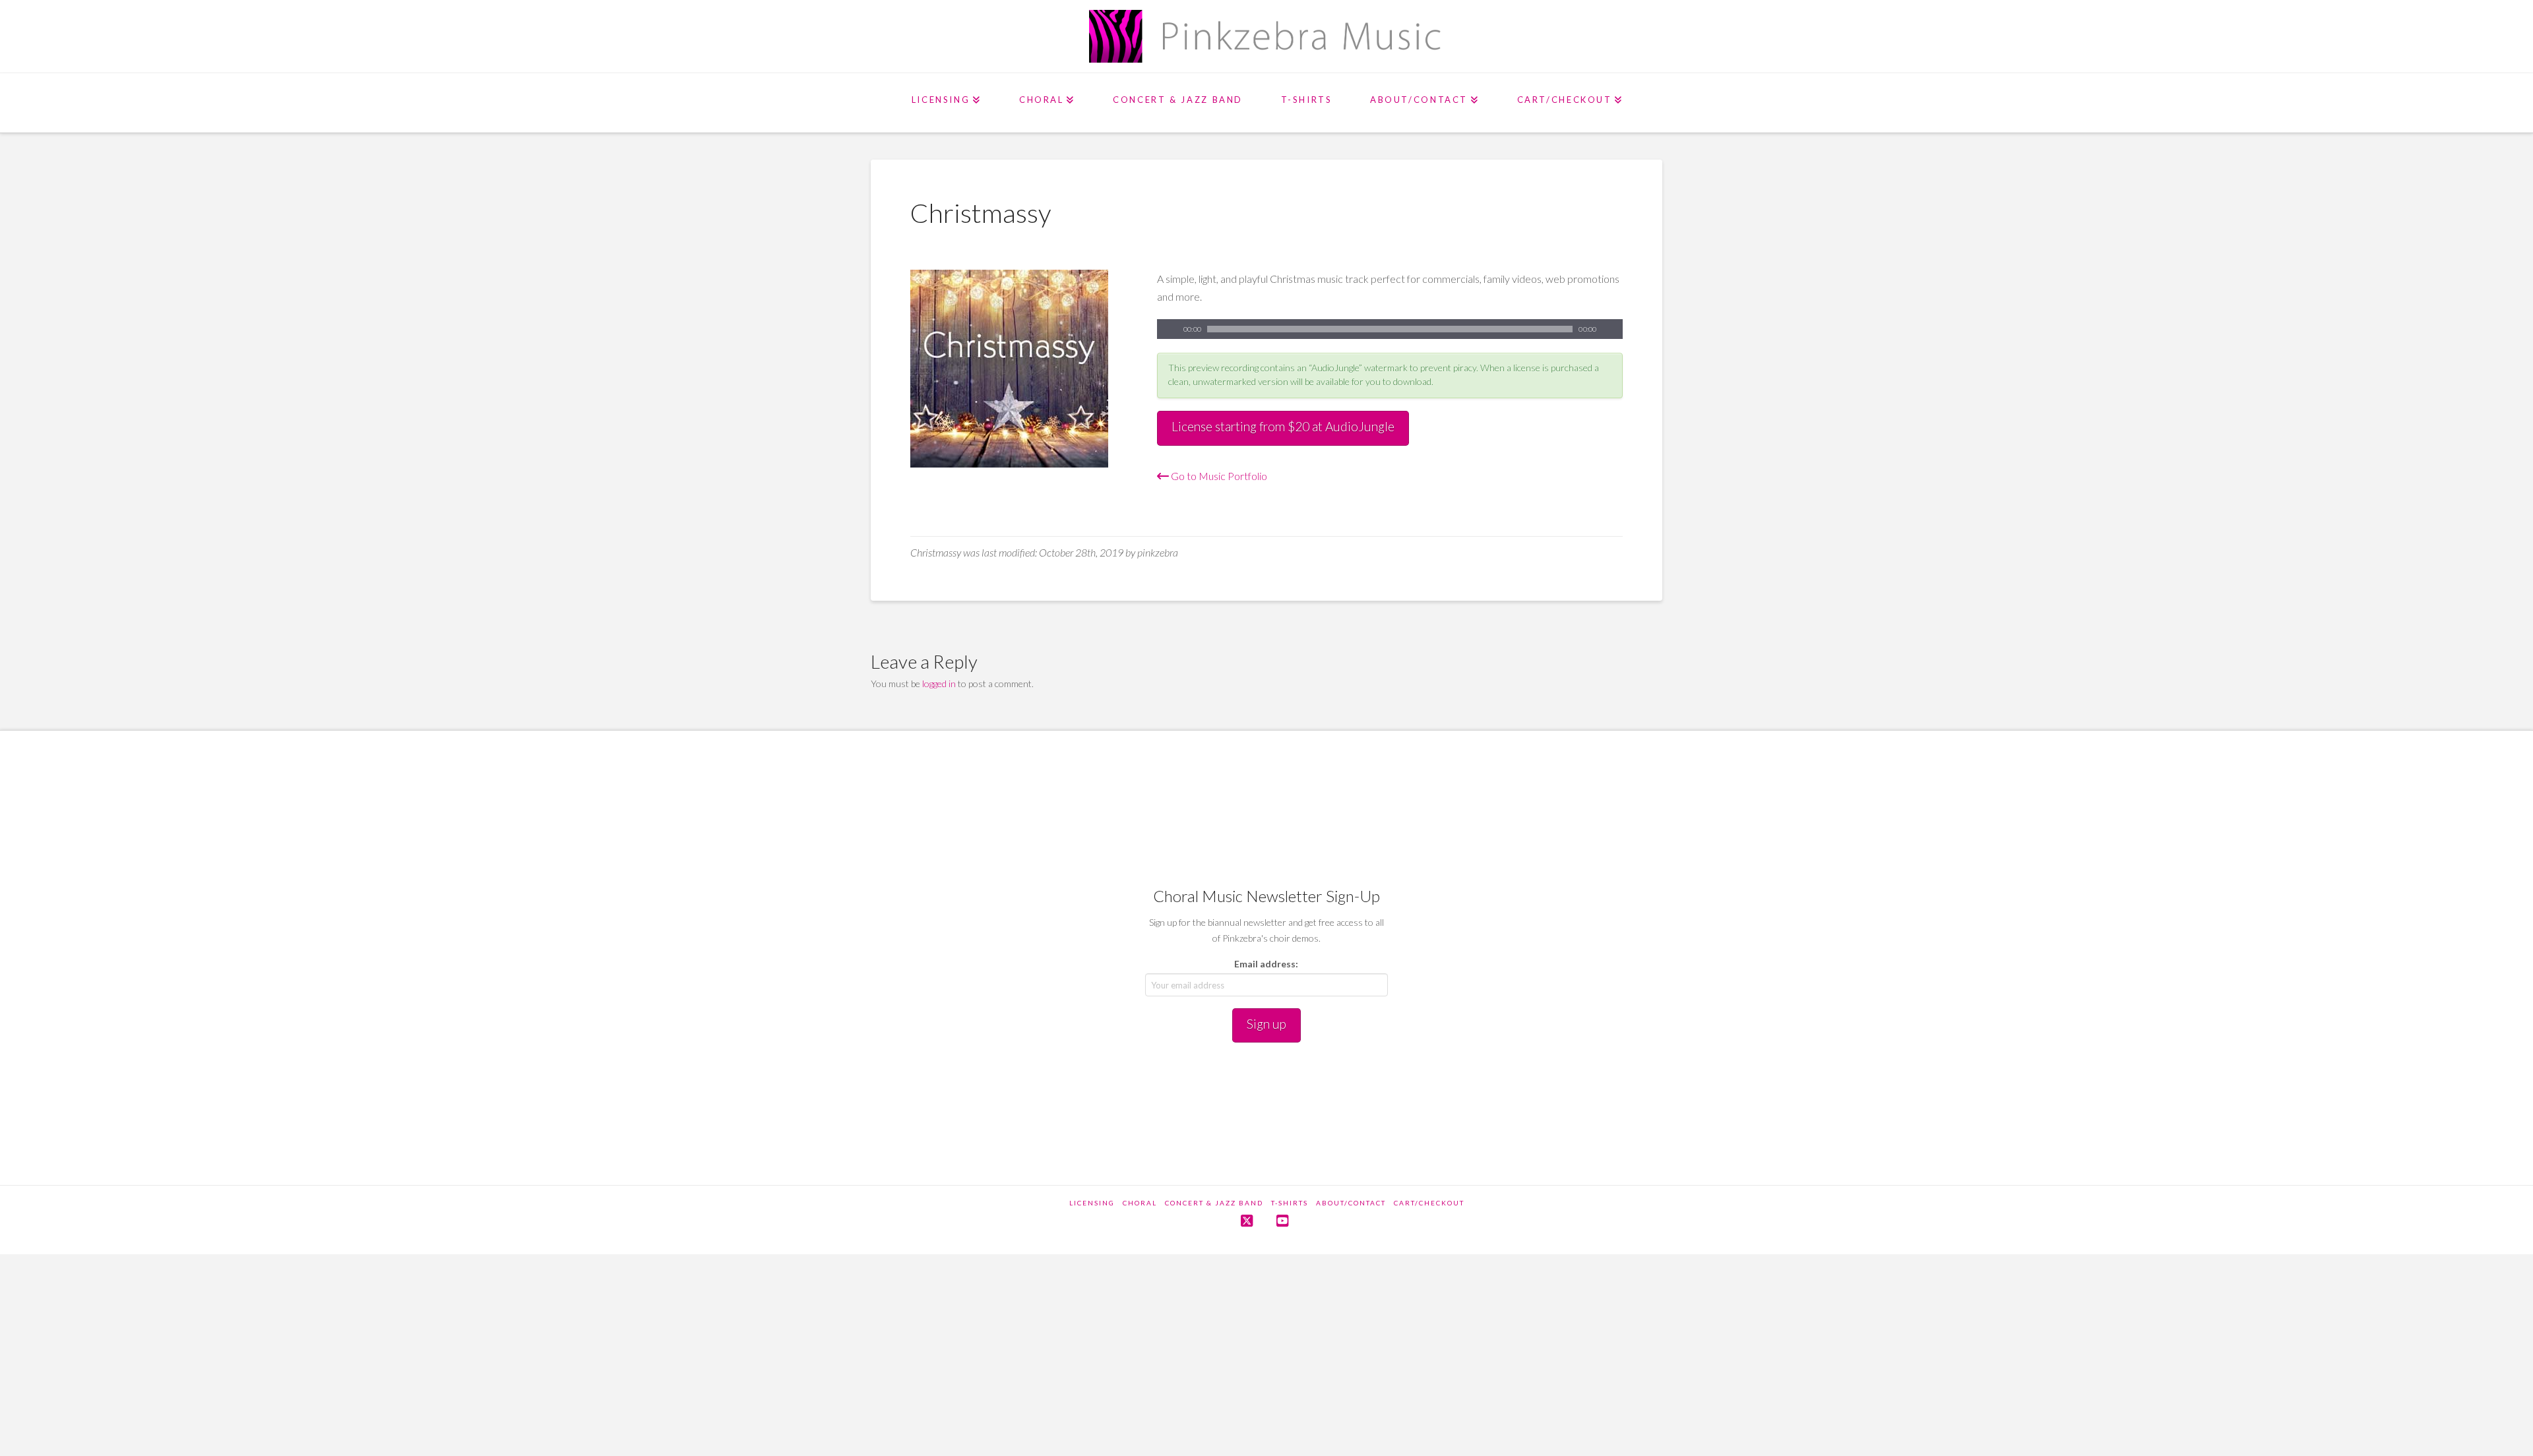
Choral (1140, 1203)
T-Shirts (1290, 1203)
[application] (1390, 329)
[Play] (1167, 329)
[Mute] (1613, 329)
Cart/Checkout (1429, 1203)
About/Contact (1351, 1203)
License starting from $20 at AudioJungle (1283, 426)
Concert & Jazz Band (1214, 1203)
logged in (939, 683)
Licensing (1092, 1203)
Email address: (1266, 964)
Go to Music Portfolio (1218, 476)
